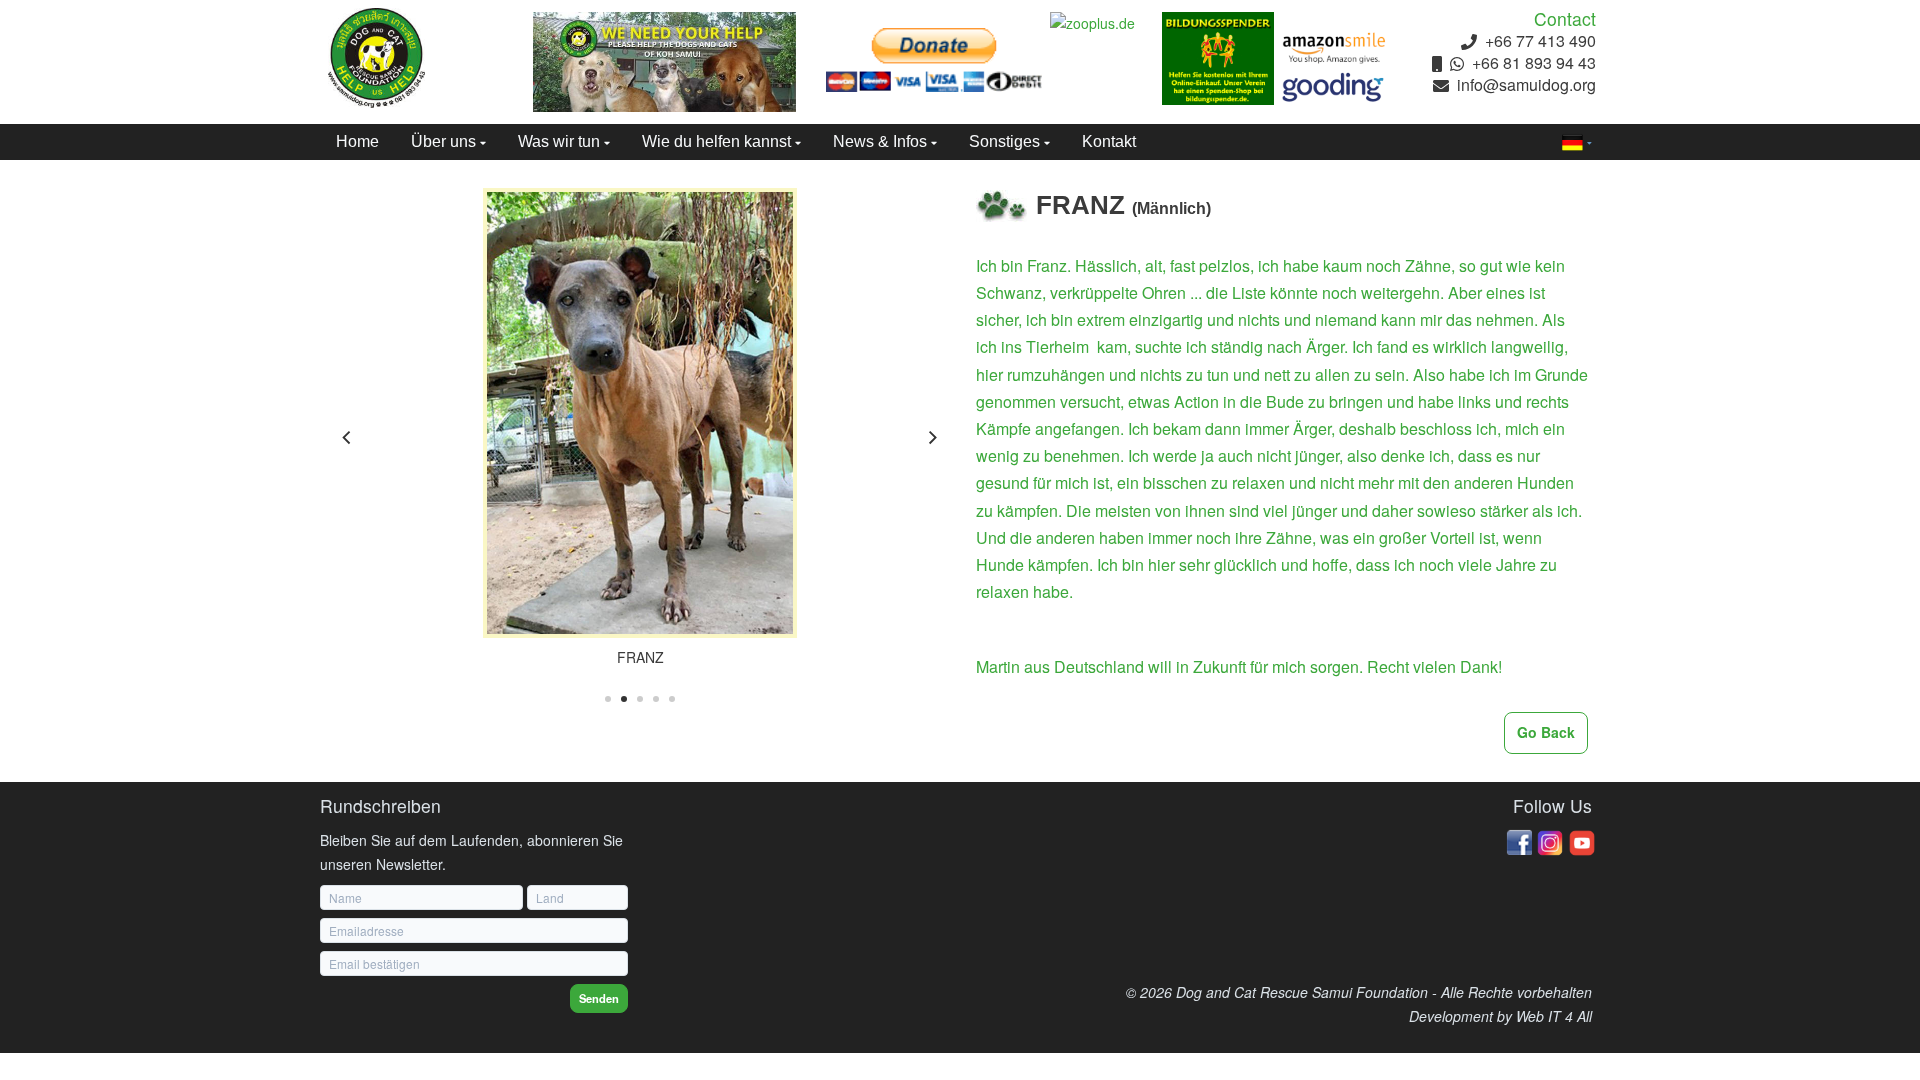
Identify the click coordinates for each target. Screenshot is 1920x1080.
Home (357, 141)
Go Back (1546, 732)
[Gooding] (1334, 87)
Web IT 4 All (1554, 1016)
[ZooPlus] (1106, 24)
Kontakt (1109, 141)
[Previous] (348, 438)
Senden (599, 998)
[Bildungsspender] (1218, 58)
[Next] (932, 438)
